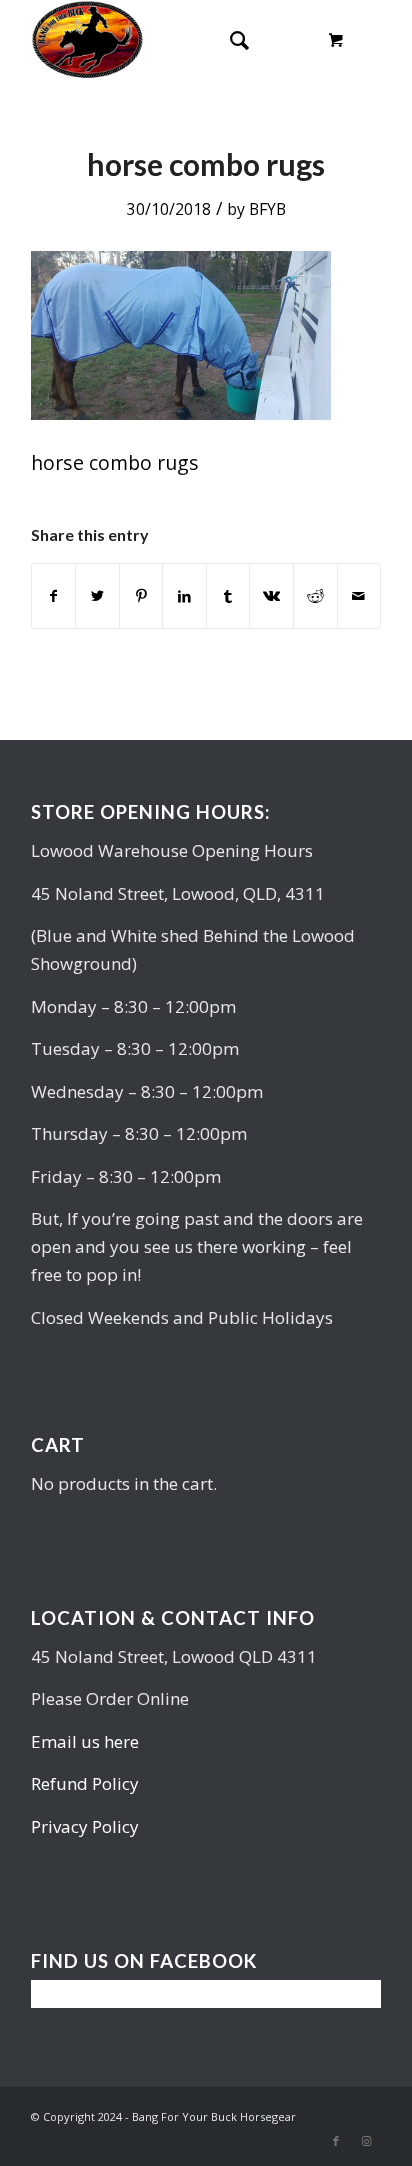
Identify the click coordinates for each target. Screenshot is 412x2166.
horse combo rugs (206, 164)
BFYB (267, 209)
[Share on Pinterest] (141, 596)
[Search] (229, 40)
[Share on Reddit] (315, 596)
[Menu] (278, 40)
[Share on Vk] (271, 596)
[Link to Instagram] (366, 2141)
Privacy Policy (85, 1826)
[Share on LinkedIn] (184, 596)
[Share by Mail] (359, 596)
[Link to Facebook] (336, 2141)
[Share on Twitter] (97, 596)
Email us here (85, 1741)
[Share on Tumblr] (228, 596)
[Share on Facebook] (54, 596)
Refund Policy (85, 1783)
